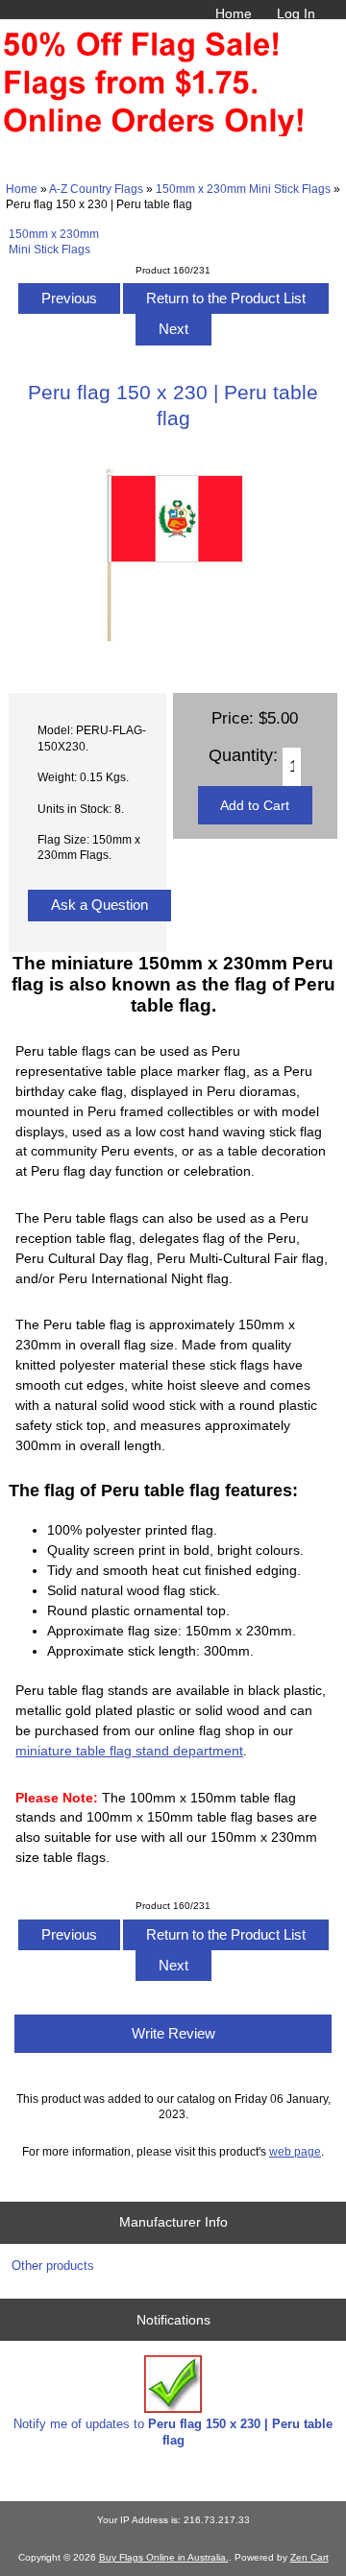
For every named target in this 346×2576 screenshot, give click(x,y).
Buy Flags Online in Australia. (164, 2557)
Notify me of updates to (173, 2432)
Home (234, 13)
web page (295, 2151)
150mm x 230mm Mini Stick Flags (243, 189)
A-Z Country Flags (96, 189)
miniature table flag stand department (129, 1751)
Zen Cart (309, 2557)
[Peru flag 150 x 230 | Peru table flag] (173, 656)
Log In (296, 13)
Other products (53, 2266)
